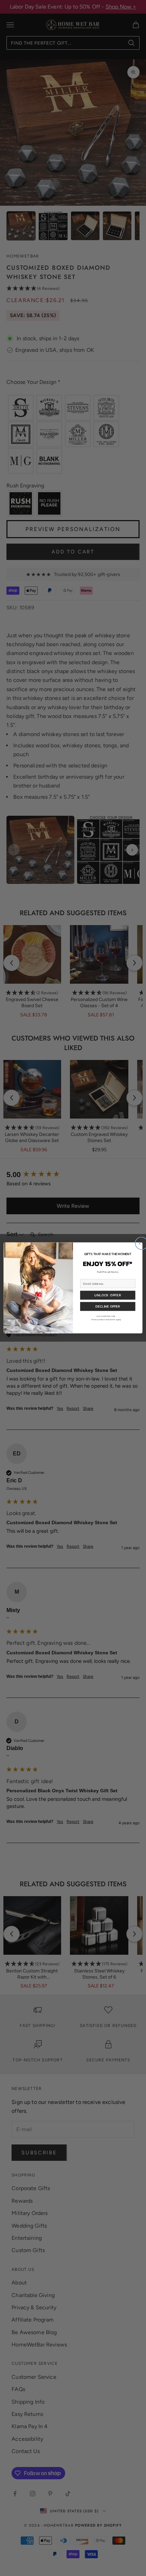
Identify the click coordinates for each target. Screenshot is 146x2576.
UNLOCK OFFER (108, 1295)
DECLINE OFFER (108, 1307)
